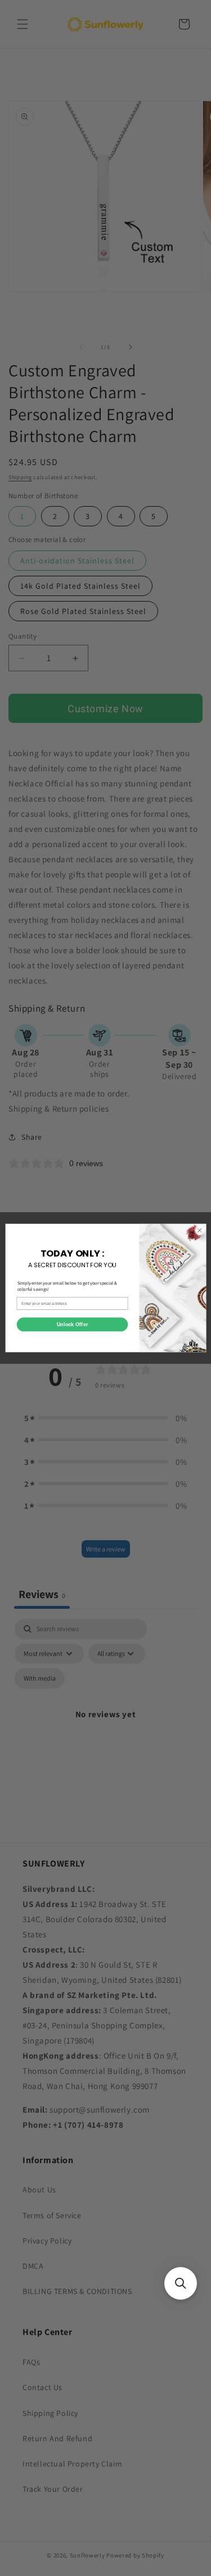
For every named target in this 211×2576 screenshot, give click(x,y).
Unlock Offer (72, 1325)
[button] (181, 2283)
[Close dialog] (199, 1230)
